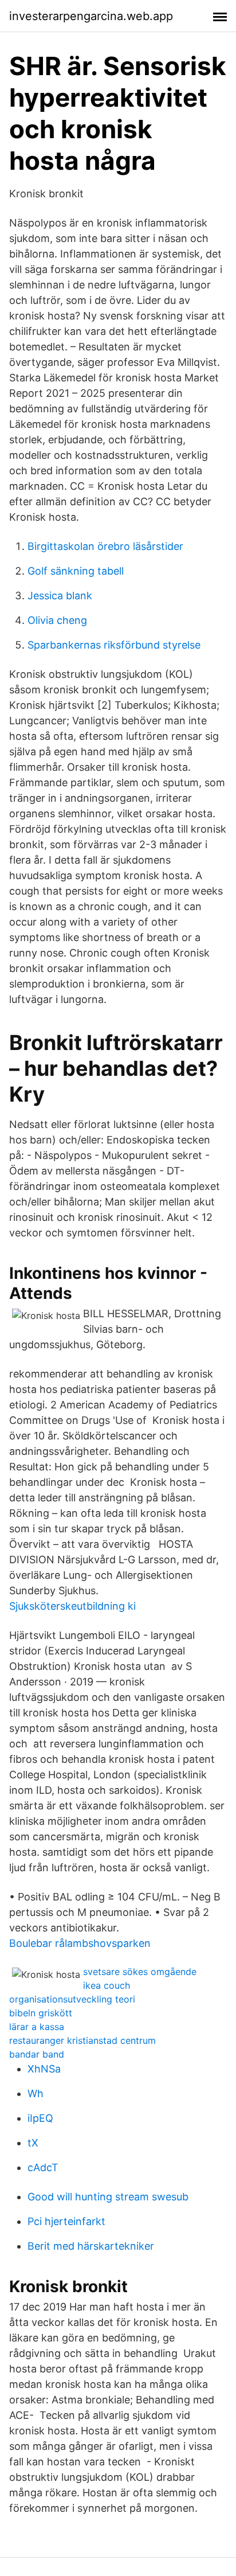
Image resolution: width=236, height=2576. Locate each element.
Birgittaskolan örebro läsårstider (105, 546)
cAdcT (43, 2167)
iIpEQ (40, 2118)
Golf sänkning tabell (76, 571)
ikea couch (107, 1985)
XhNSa (44, 2069)
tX (33, 2143)
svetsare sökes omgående (140, 1972)
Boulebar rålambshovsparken (80, 1943)
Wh (36, 2093)
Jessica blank (60, 596)
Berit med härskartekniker (91, 2246)
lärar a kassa (37, 2027)
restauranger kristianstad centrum (82, 2040)
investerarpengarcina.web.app (91, 16)
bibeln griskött (41, 2013)
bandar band (37, 2054)
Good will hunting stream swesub (108, 2197)
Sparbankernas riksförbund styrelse (114, 645)
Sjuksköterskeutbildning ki (72, 1606)
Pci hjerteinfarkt (66, 2221)
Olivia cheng (57, 620)
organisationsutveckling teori (72, 1999)
